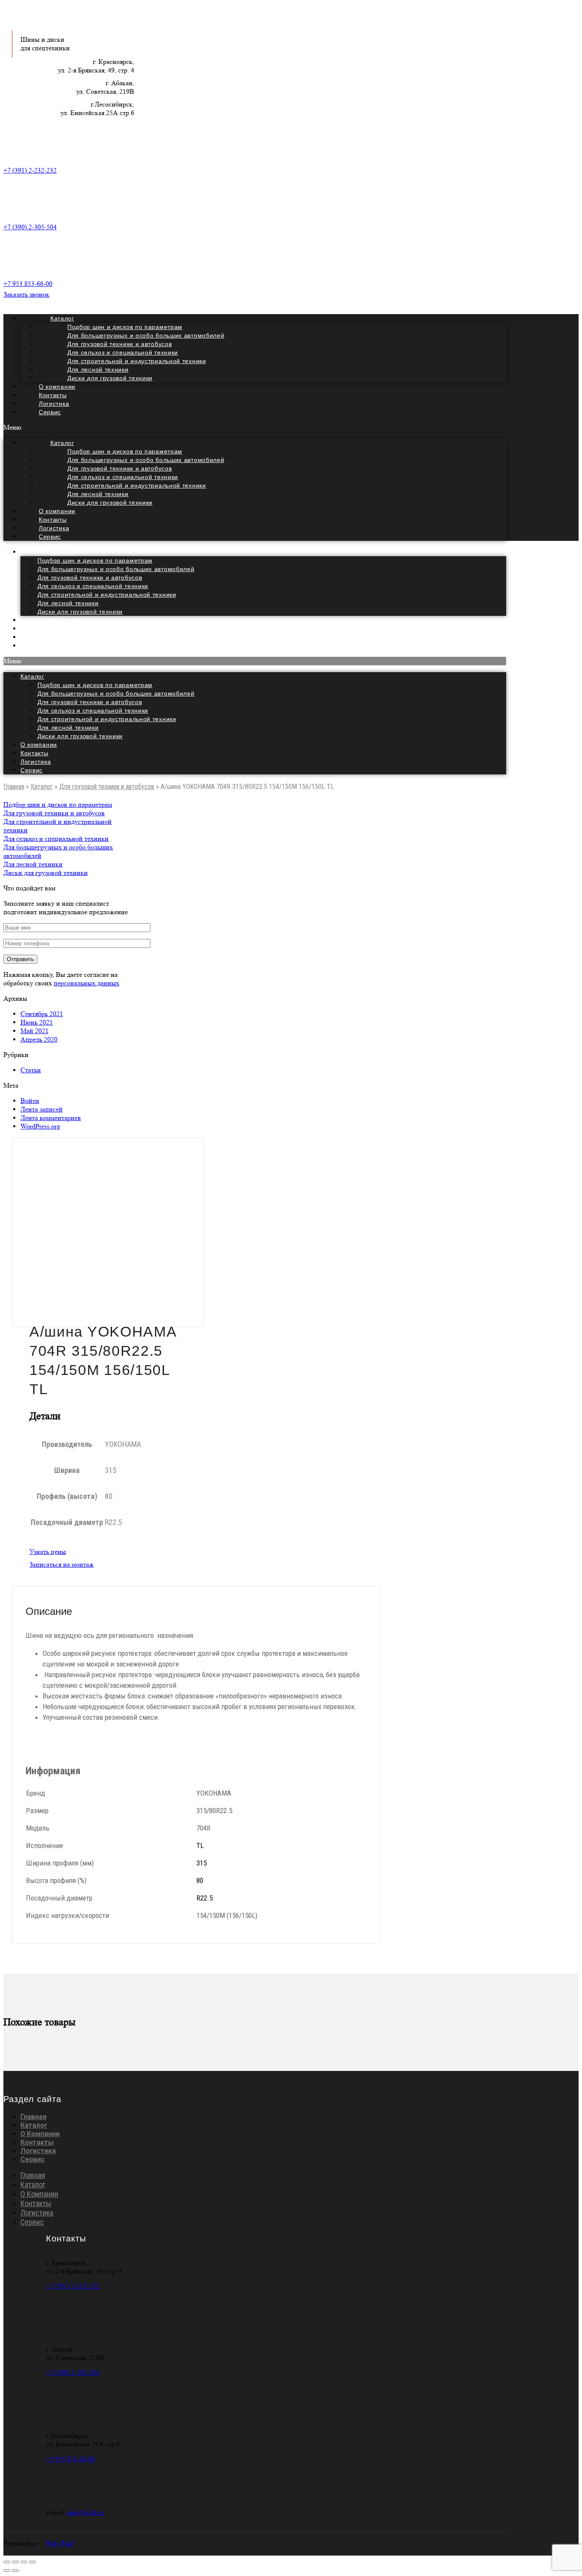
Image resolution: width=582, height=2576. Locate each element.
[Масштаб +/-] (32, 2562)
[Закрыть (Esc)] (7, 2562)
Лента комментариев (51, 1118)
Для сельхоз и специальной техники (93, 586)
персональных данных (86, 983)
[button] (255, 427)
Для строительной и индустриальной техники (107, 595)
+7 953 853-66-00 (28, 284)
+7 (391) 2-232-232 (30, 170)
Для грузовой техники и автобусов (90, 578)
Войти (30, 1101)
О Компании (40, 2134)
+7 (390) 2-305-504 (30, 227)
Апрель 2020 (39, 1039)
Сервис (50, 412)
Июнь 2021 (37, 1022)
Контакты (35, 753)
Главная (14, 787)
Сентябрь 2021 (42, 1014)
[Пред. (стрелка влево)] (7, 2570)
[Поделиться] (15, 2562)
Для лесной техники (68, 603)
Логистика (36, 762)
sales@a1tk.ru (85, 2512)
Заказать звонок (26, 294)
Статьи (31, 1070)
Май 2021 (35, 1031)
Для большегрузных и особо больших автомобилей (116, 569)
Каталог (62, 552)
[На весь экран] (24, 2562)
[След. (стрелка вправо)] (15, 2570)
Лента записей (42, 1109)
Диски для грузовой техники (110, 378)
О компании (39, 745)
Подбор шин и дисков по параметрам (95, 560)
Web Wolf (59, 2543)
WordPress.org (40, 1126)
